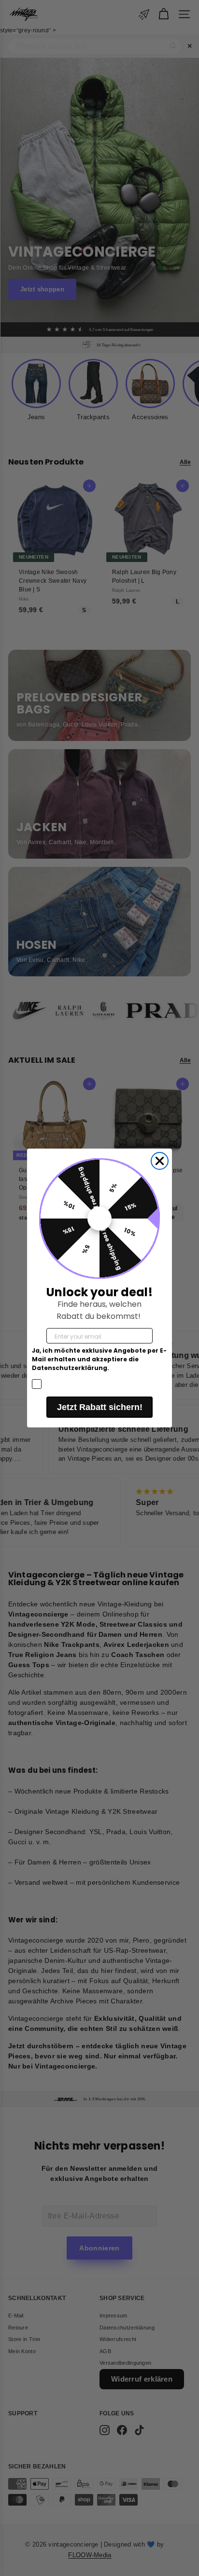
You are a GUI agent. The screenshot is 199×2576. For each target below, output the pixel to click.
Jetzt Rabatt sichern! (100, 1407)
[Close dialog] (160, 1161)
